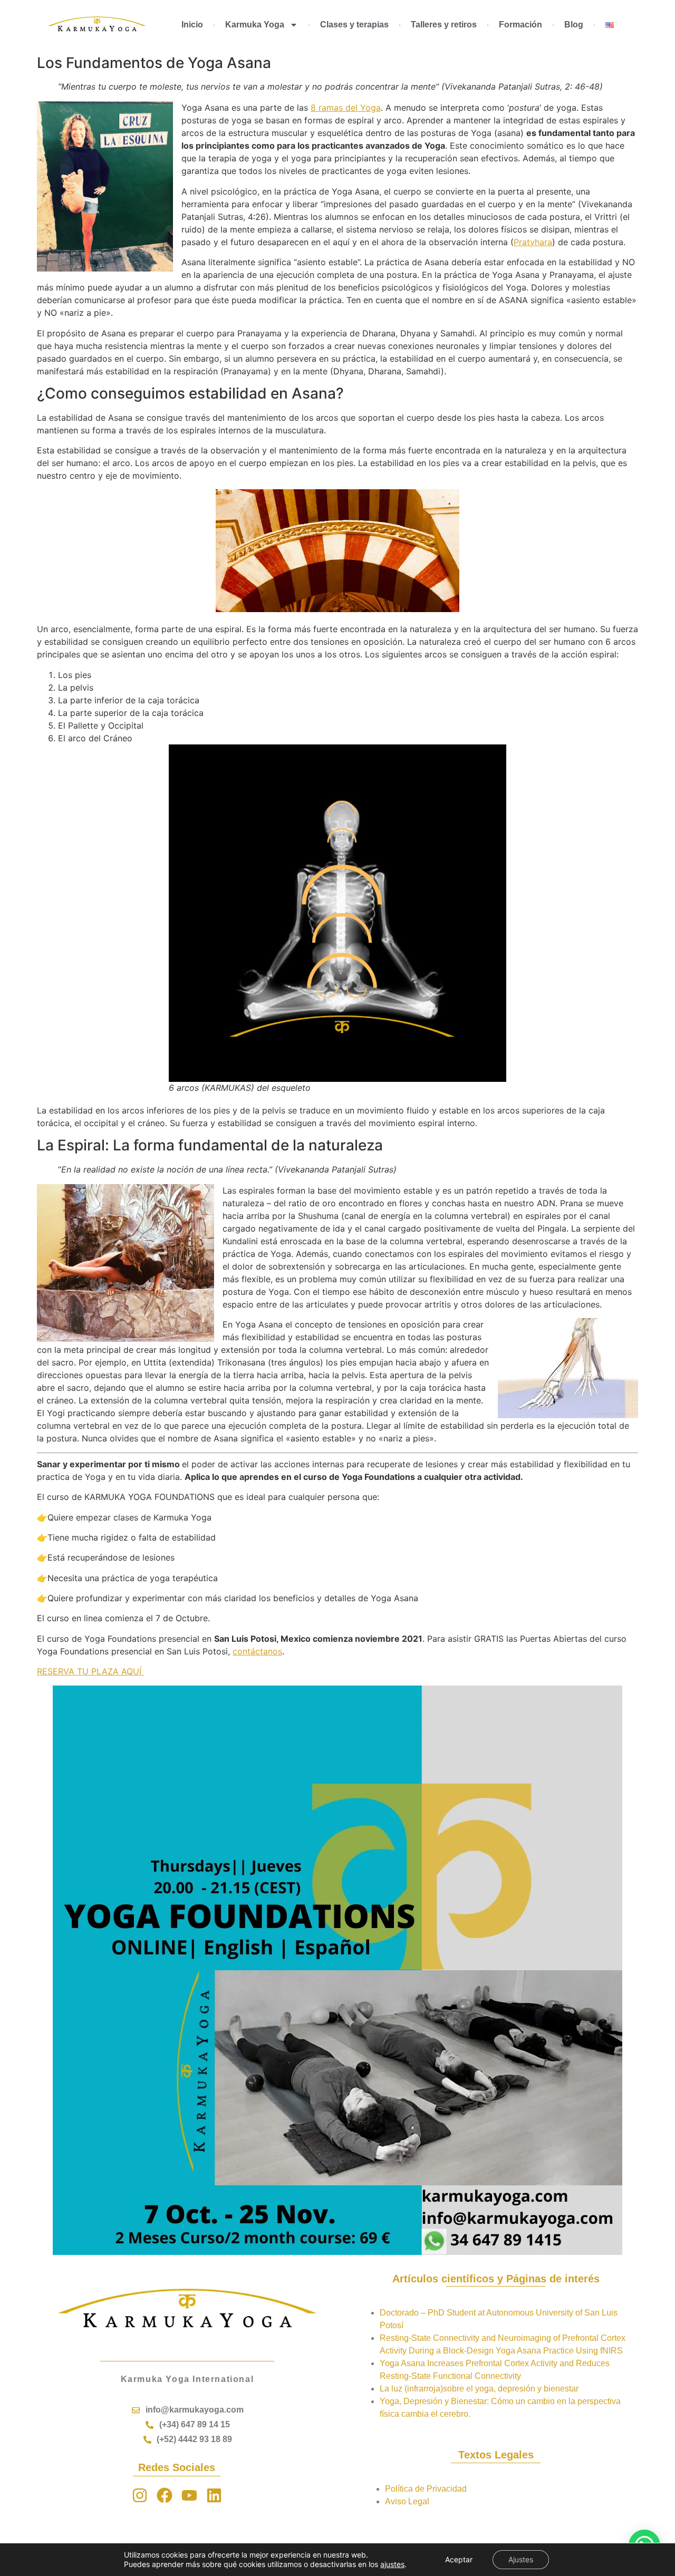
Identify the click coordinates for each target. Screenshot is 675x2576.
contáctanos (257, 1651)
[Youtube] (189, 2495)
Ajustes (521, 2559)
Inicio (192, 25)
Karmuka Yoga (255, 25)
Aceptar (459, 2559)
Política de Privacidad (426, 2489)
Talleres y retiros (444, 25)
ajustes (392, 2564)
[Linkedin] (214, 2495)
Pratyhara (533, 242)
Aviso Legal (407, 2501)
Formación (520, 25)
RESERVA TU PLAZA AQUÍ (90, 1671)
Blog (574, 25)
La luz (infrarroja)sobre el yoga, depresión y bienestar (479, 2389)
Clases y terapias (354, 25)
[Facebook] (165, 2495)
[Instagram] (140, 2495)
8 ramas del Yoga (346, 108)
